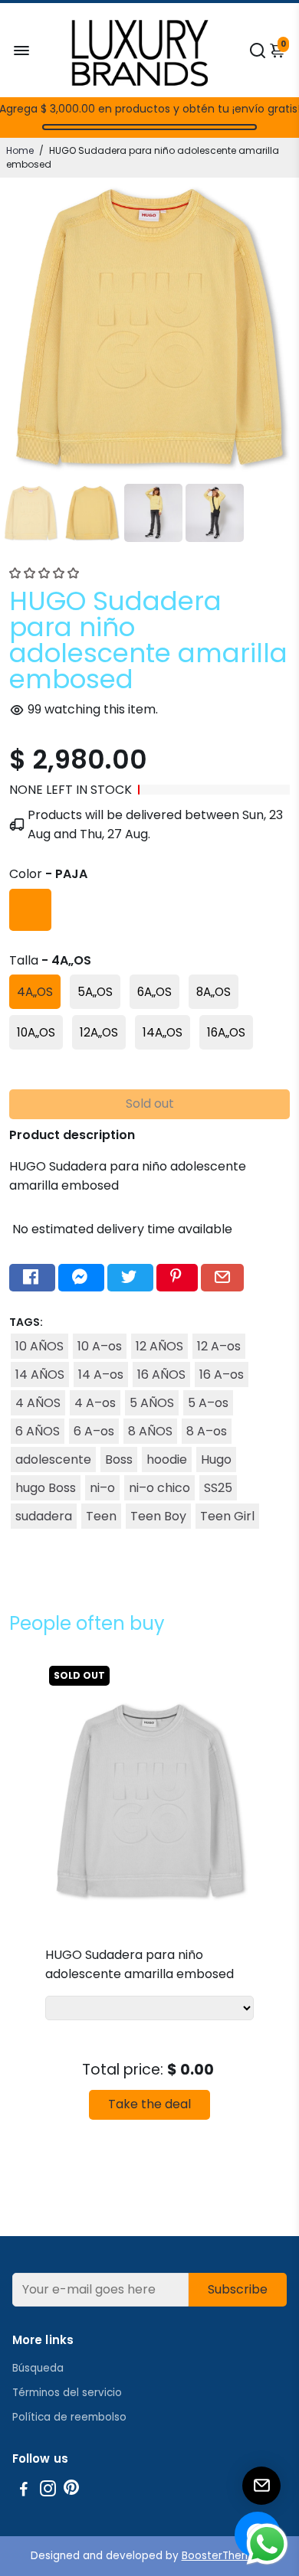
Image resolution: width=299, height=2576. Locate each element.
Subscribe (238, 2289)
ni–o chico (159, 1488)
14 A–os (101, 1375)
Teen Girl (227, 1516)
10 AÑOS (39, 1346)
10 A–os (100, 1346)
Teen (101, 1516)
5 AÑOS (152, 1403)
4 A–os (95, 1403)
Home (20, 150)
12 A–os (219, 1346)
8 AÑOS (150, 1431)
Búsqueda (38, 2368)
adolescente (53, 1459)
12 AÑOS (159, 1346)
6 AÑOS (38, 1431)
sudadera (44, 1516)
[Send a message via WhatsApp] (267, 2544)
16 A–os (222, 1375)
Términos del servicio (67, 2393)
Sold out (150, 1104)
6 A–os (94, 1431)
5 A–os (208, 1403)
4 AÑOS (38, 1403)
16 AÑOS (161, 1375)
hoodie (167, 1459)
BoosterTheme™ (225, 2556)
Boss (119, 1459)
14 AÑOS (40, 1375)
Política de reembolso (69, 2417)
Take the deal (149, 2104)
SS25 (218, 1488)
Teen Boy (158, 1516)
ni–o (102, 1488)
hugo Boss (46, 1488)
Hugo (216, 1459)
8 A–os (207, 1431)
